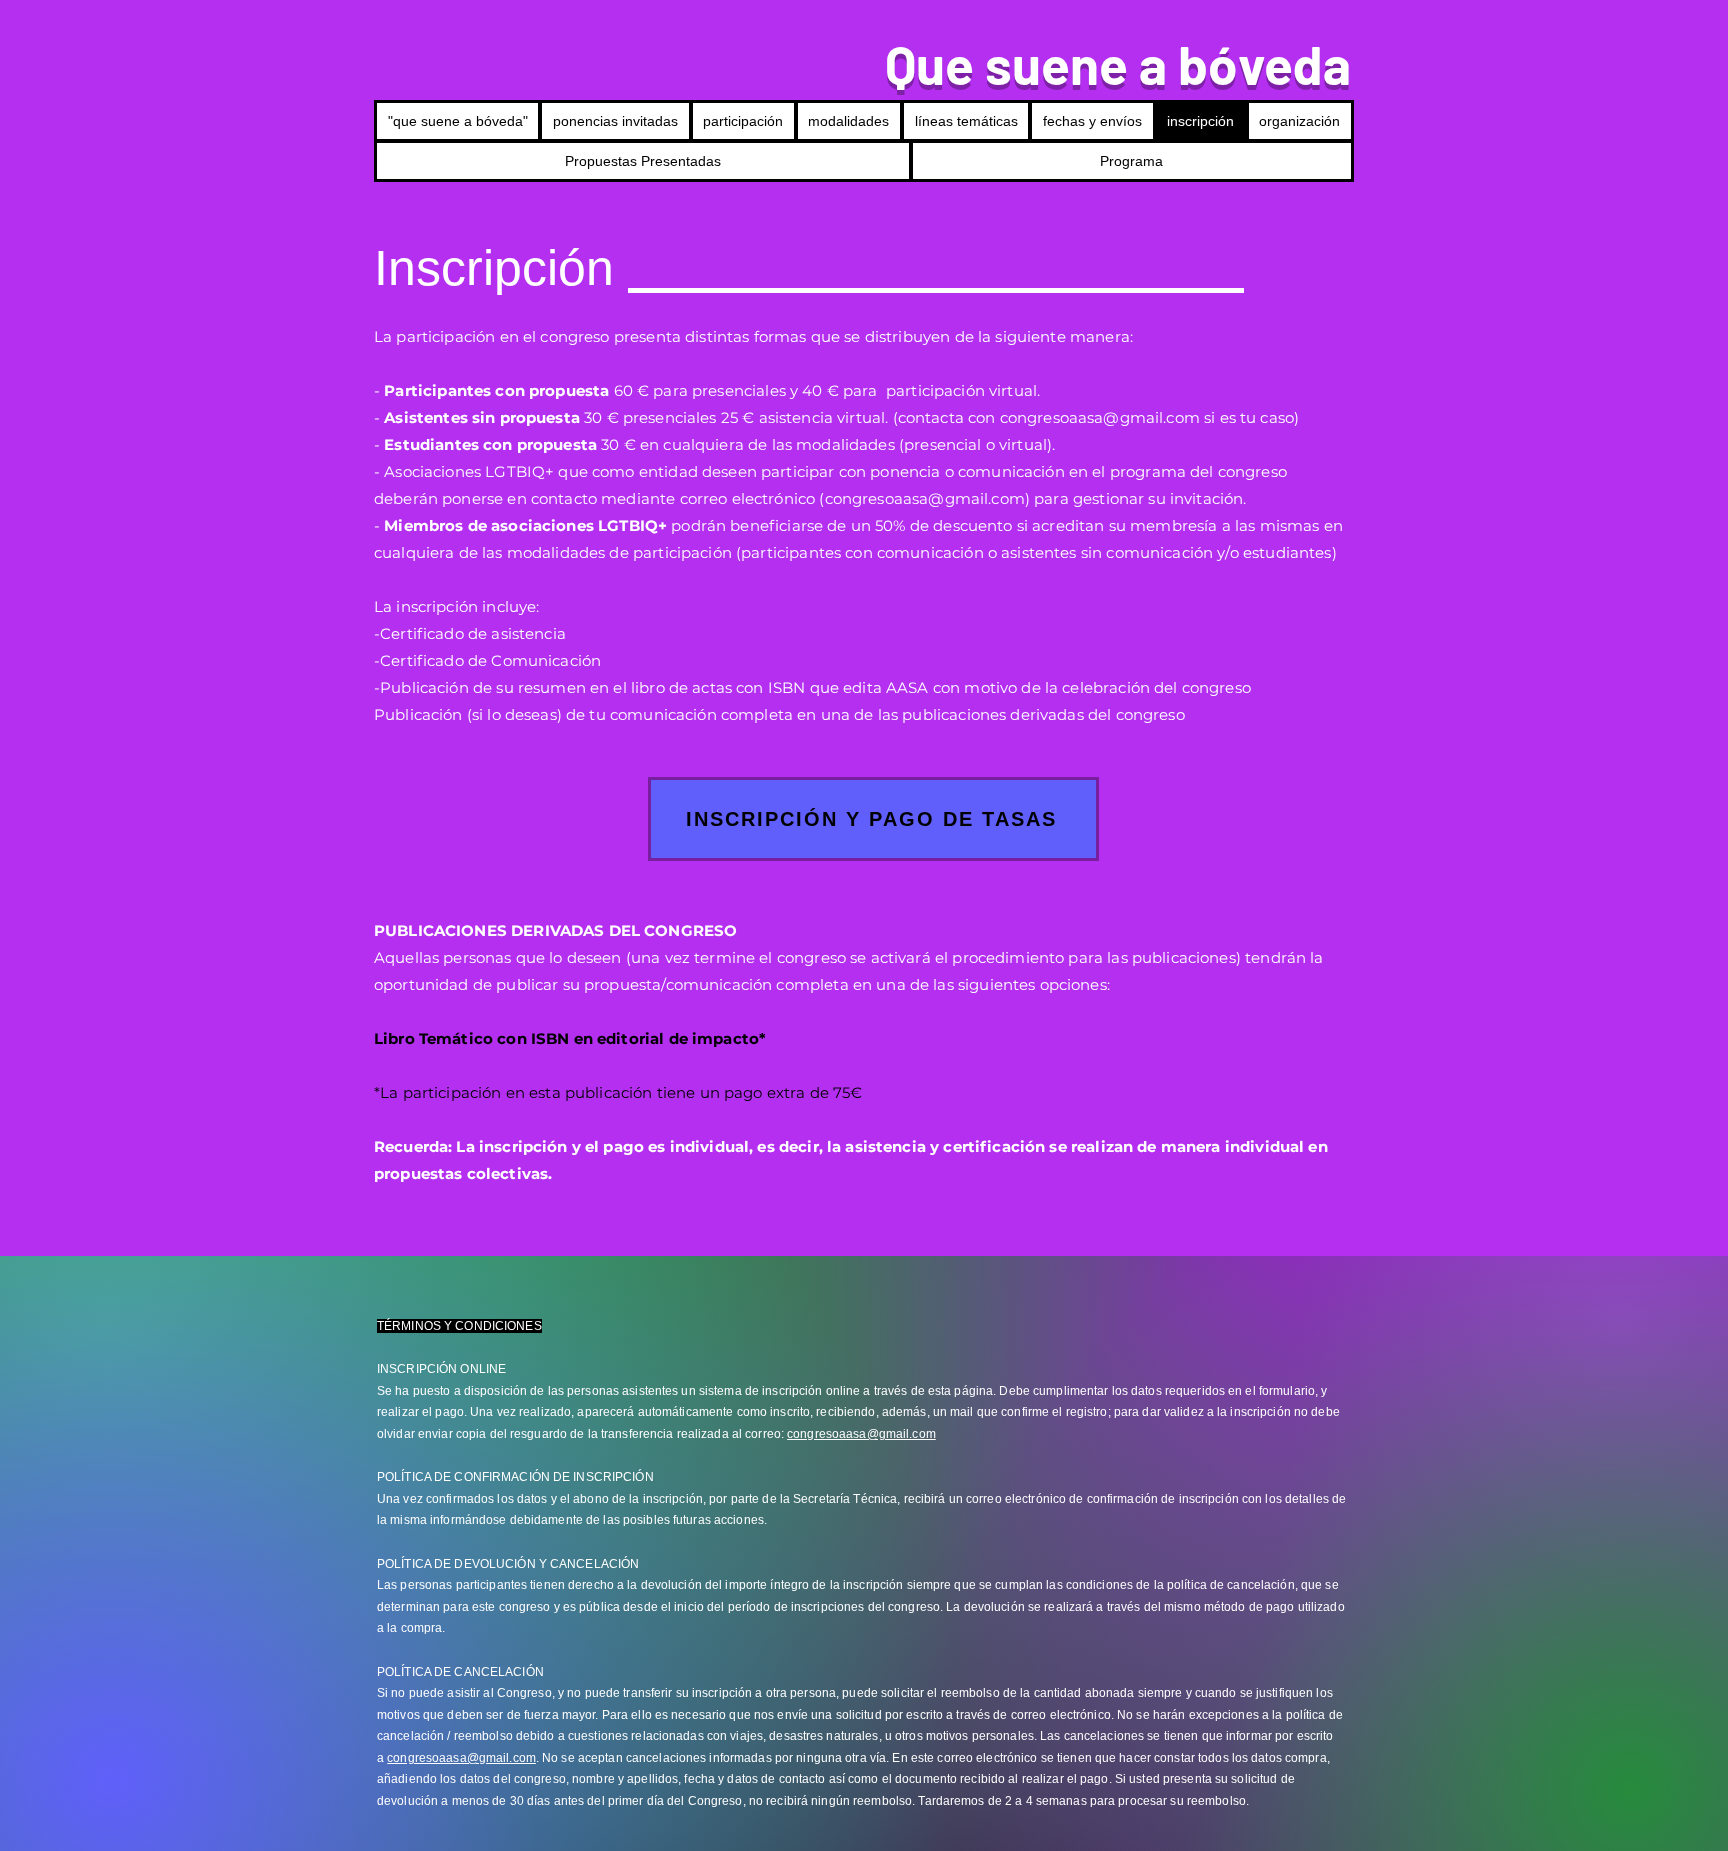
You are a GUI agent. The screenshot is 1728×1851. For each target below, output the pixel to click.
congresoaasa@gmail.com (1100, 417)
